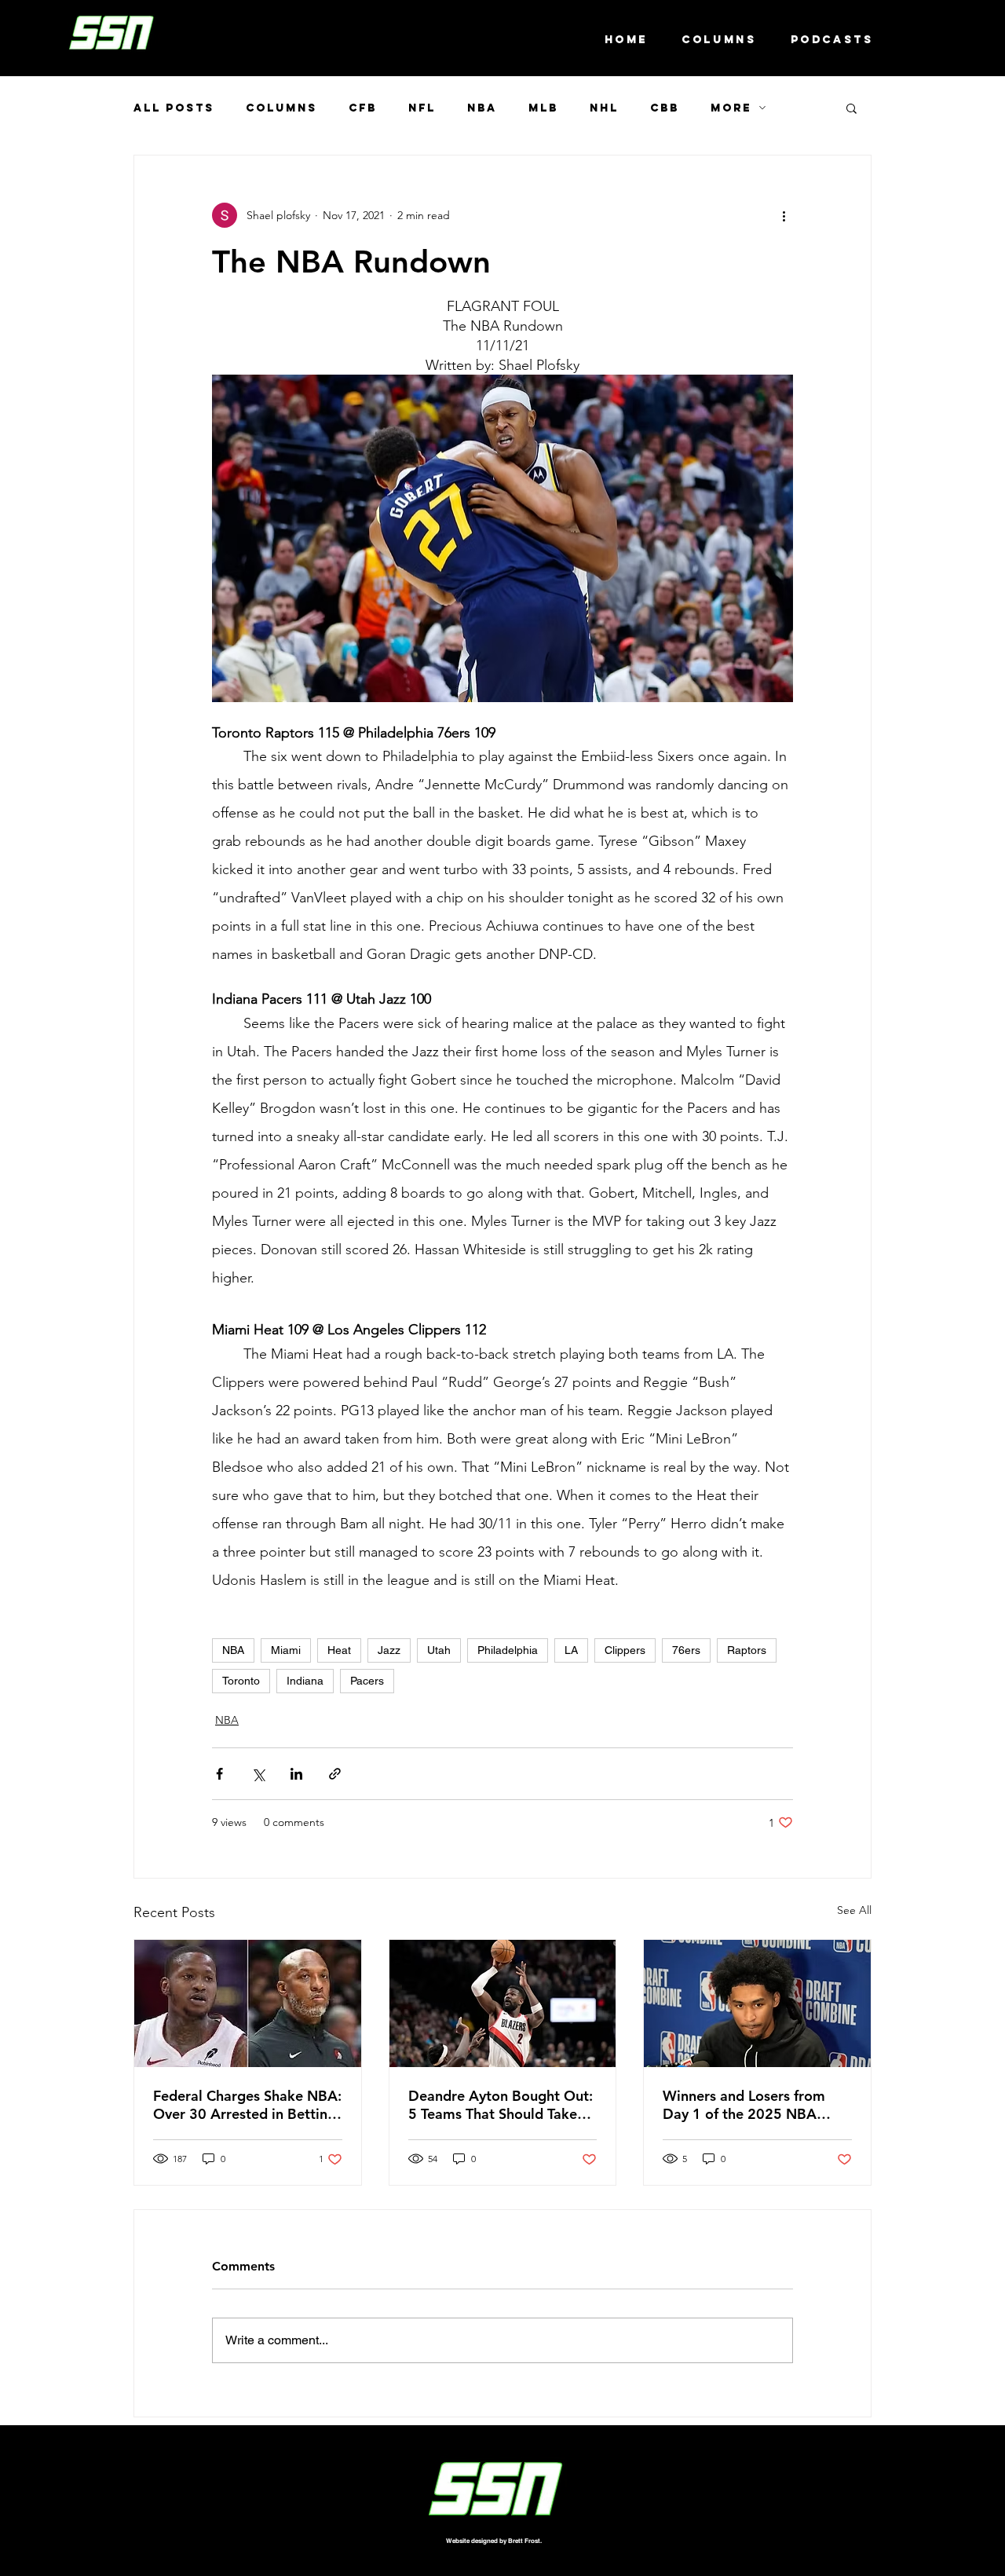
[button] (852, 108)
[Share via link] (335, 1774)
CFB (363, 108)
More (731, 108)
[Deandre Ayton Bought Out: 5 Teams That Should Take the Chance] (503, 2003)
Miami (286, 1650)
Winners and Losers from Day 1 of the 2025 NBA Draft (744, 2105)
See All (854, 1910)
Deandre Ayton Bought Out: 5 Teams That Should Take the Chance (501, 2105)
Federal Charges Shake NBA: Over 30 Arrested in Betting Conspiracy (247, 2105)
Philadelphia (508, 1650)
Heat (339, 1650)
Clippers (625, 1650)
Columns (281, 108)
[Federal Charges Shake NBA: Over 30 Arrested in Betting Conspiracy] (248, 2003)
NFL (422, 108)
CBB (665, 108)
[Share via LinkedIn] (296, 1774)
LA (571, 1650)
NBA (482, 108)
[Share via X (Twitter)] (258, 1774)
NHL (604, 108)
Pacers (367, 1681)
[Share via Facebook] (219, 1774)
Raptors (747, 1650)
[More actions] (784, 215)
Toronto (241, 1681)
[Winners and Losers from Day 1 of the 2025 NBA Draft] (757, 2003)
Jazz (389, 1650)
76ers (686, 1650)
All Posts (174, 108)
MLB (543, 108)
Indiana (305, 1681)
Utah (439, 1650)
